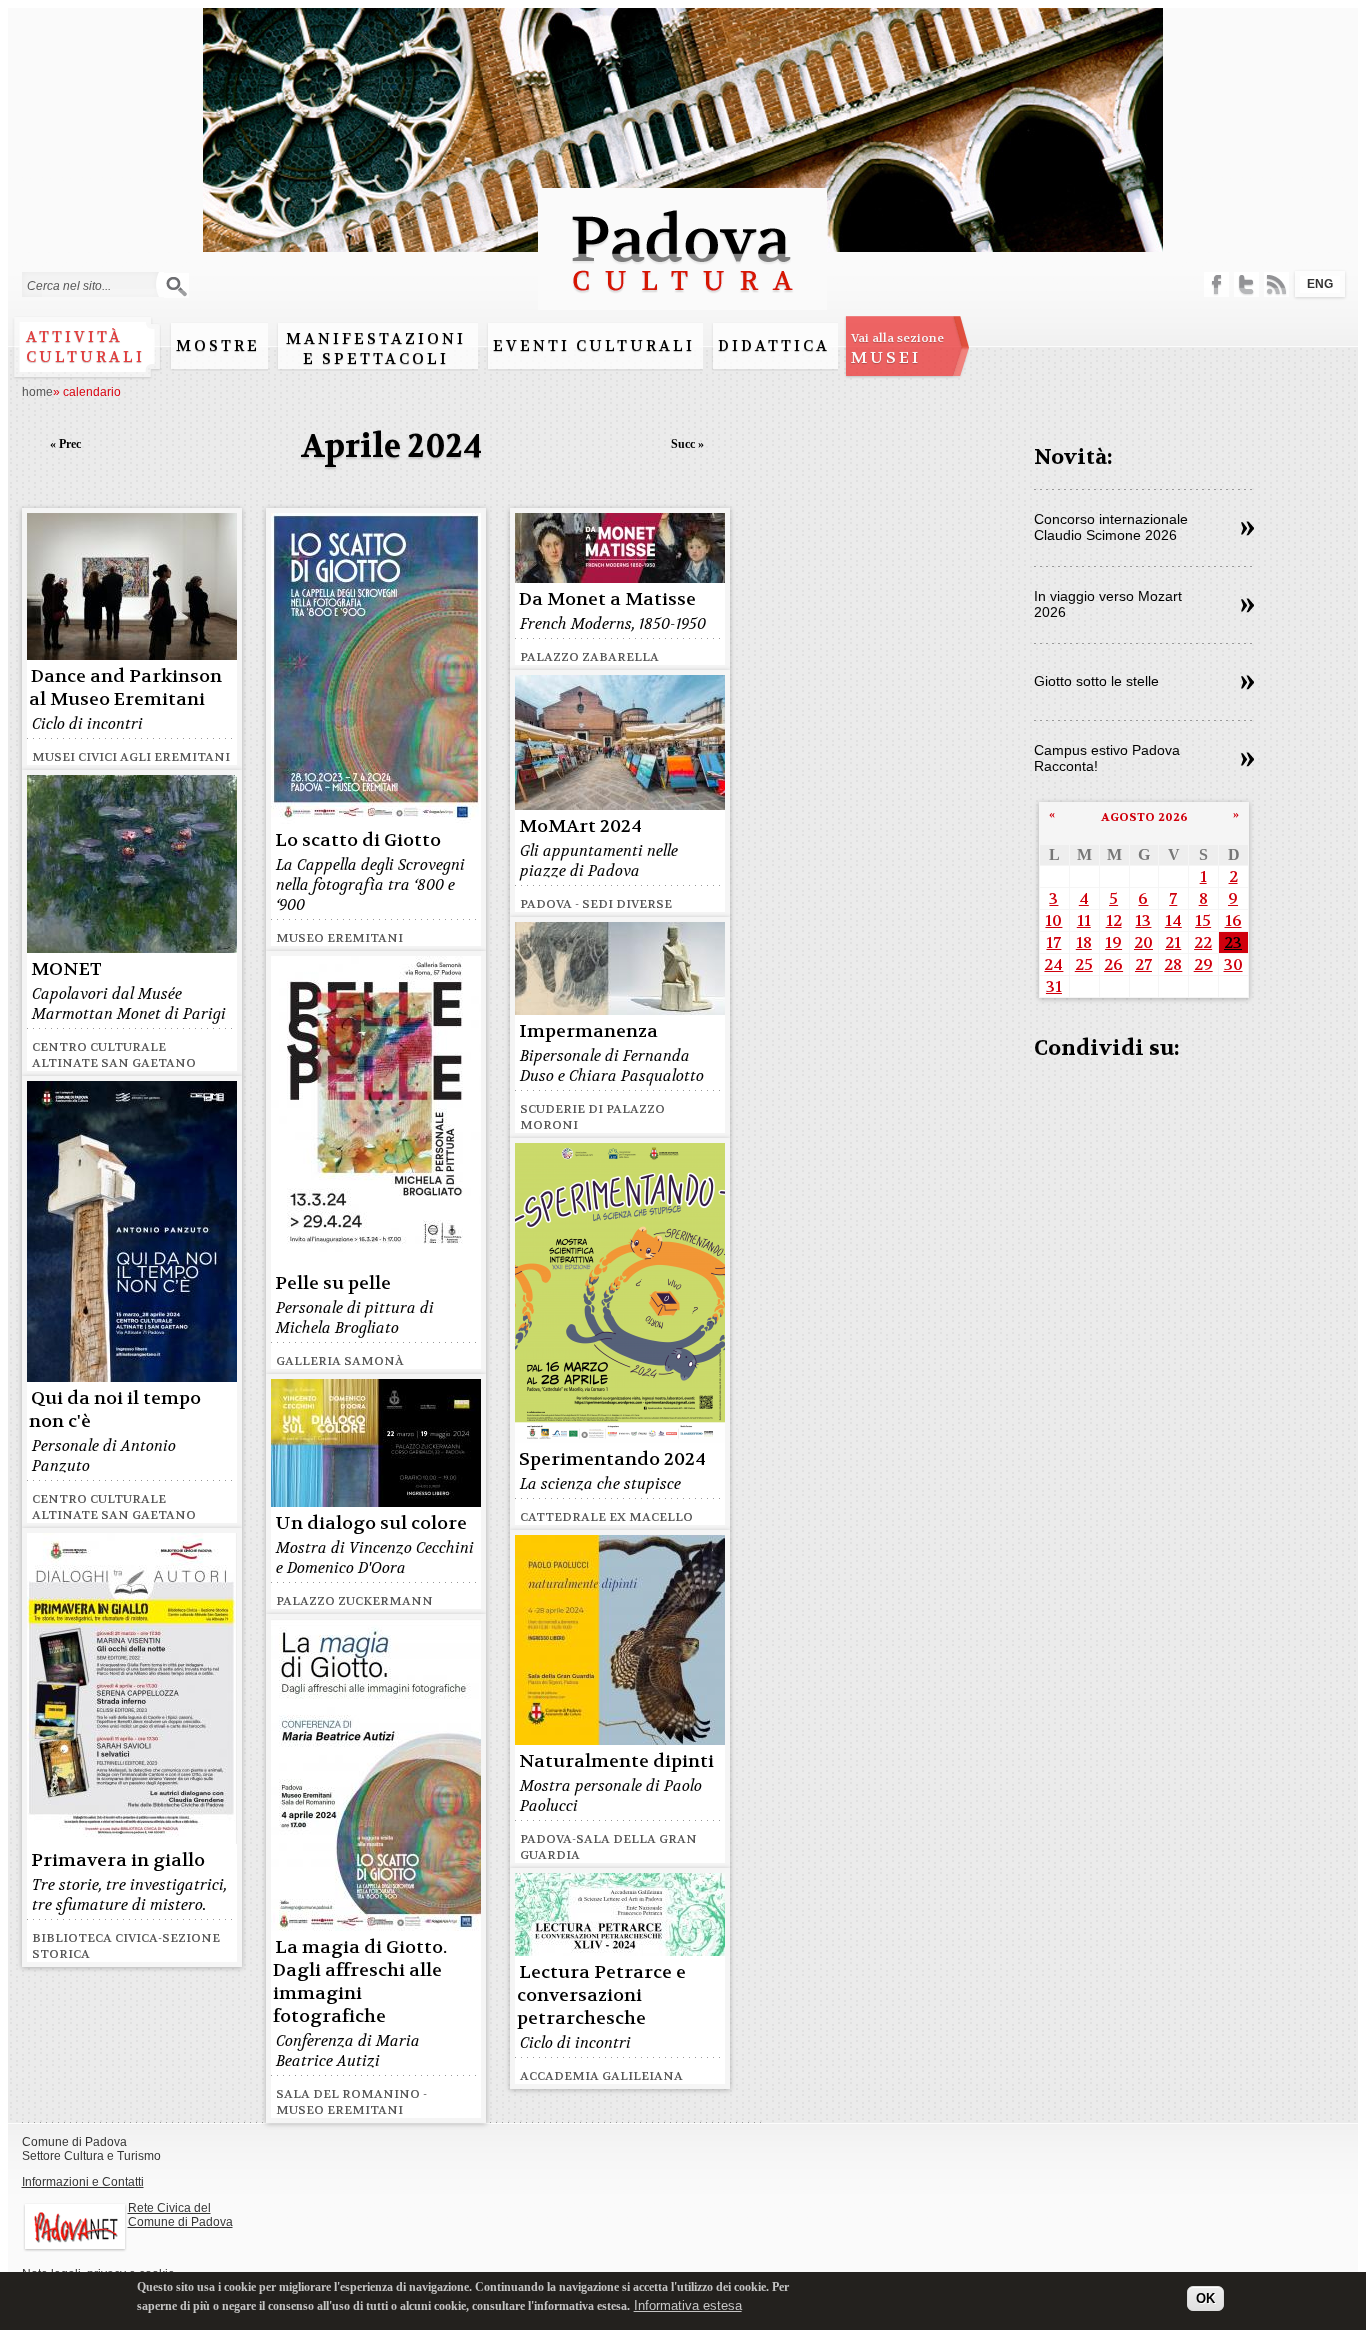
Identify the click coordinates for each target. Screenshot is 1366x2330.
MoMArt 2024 (580, 826)
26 (1113, 964)
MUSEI (897, 349)
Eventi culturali (594, 346)
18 (1084, 942)
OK (1205, 2297)
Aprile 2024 (391, 446)
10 (1053, 920)
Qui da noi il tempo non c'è (115, 1410)
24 (1053, 964)
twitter (1246, 284)
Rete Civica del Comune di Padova (180, 2215)
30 (1233, 964)
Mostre (218, 346)
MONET (66, 969)
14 (1173, 920)
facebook (1216, 284)
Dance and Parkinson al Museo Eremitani (125, 688)
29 (1203, 964)
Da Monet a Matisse (607, 599)
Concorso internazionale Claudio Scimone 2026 (1111, 527)
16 (1233, 920)
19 (1113, 942)
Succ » (687, 444)
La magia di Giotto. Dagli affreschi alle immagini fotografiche (360, 1982)
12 (1114, 920)
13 (1143, 920)
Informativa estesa (688, 2304)
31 (1054, 986)
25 (1084, 964)
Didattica (774, 346)
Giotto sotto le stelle (1096, 681)
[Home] (682, 300)
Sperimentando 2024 (612, 1459)
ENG (1320, 284)
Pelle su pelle (333, 1283)
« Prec (65, 444)
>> (1247, 529)
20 (1143, 942)
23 (1233, 942)
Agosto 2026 (1144, 817)
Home (37, 392)
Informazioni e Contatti (83, 2182)
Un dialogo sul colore (371, 1523)
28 (1173, 964)
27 (1143, 964)
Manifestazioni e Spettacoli (376, 349)
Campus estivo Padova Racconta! (1107, 758)
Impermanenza (588, 1031)
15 (1203, 920)
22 (1203, 942)
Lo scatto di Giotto (358, 840)
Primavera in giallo (118, 1860)
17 (1053, 942)
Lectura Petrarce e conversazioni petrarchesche (601, 1995)
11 (1084, 920)
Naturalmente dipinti (616, 1761)
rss (1276, 284)
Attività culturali (85, 347)
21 (1173, 942)
